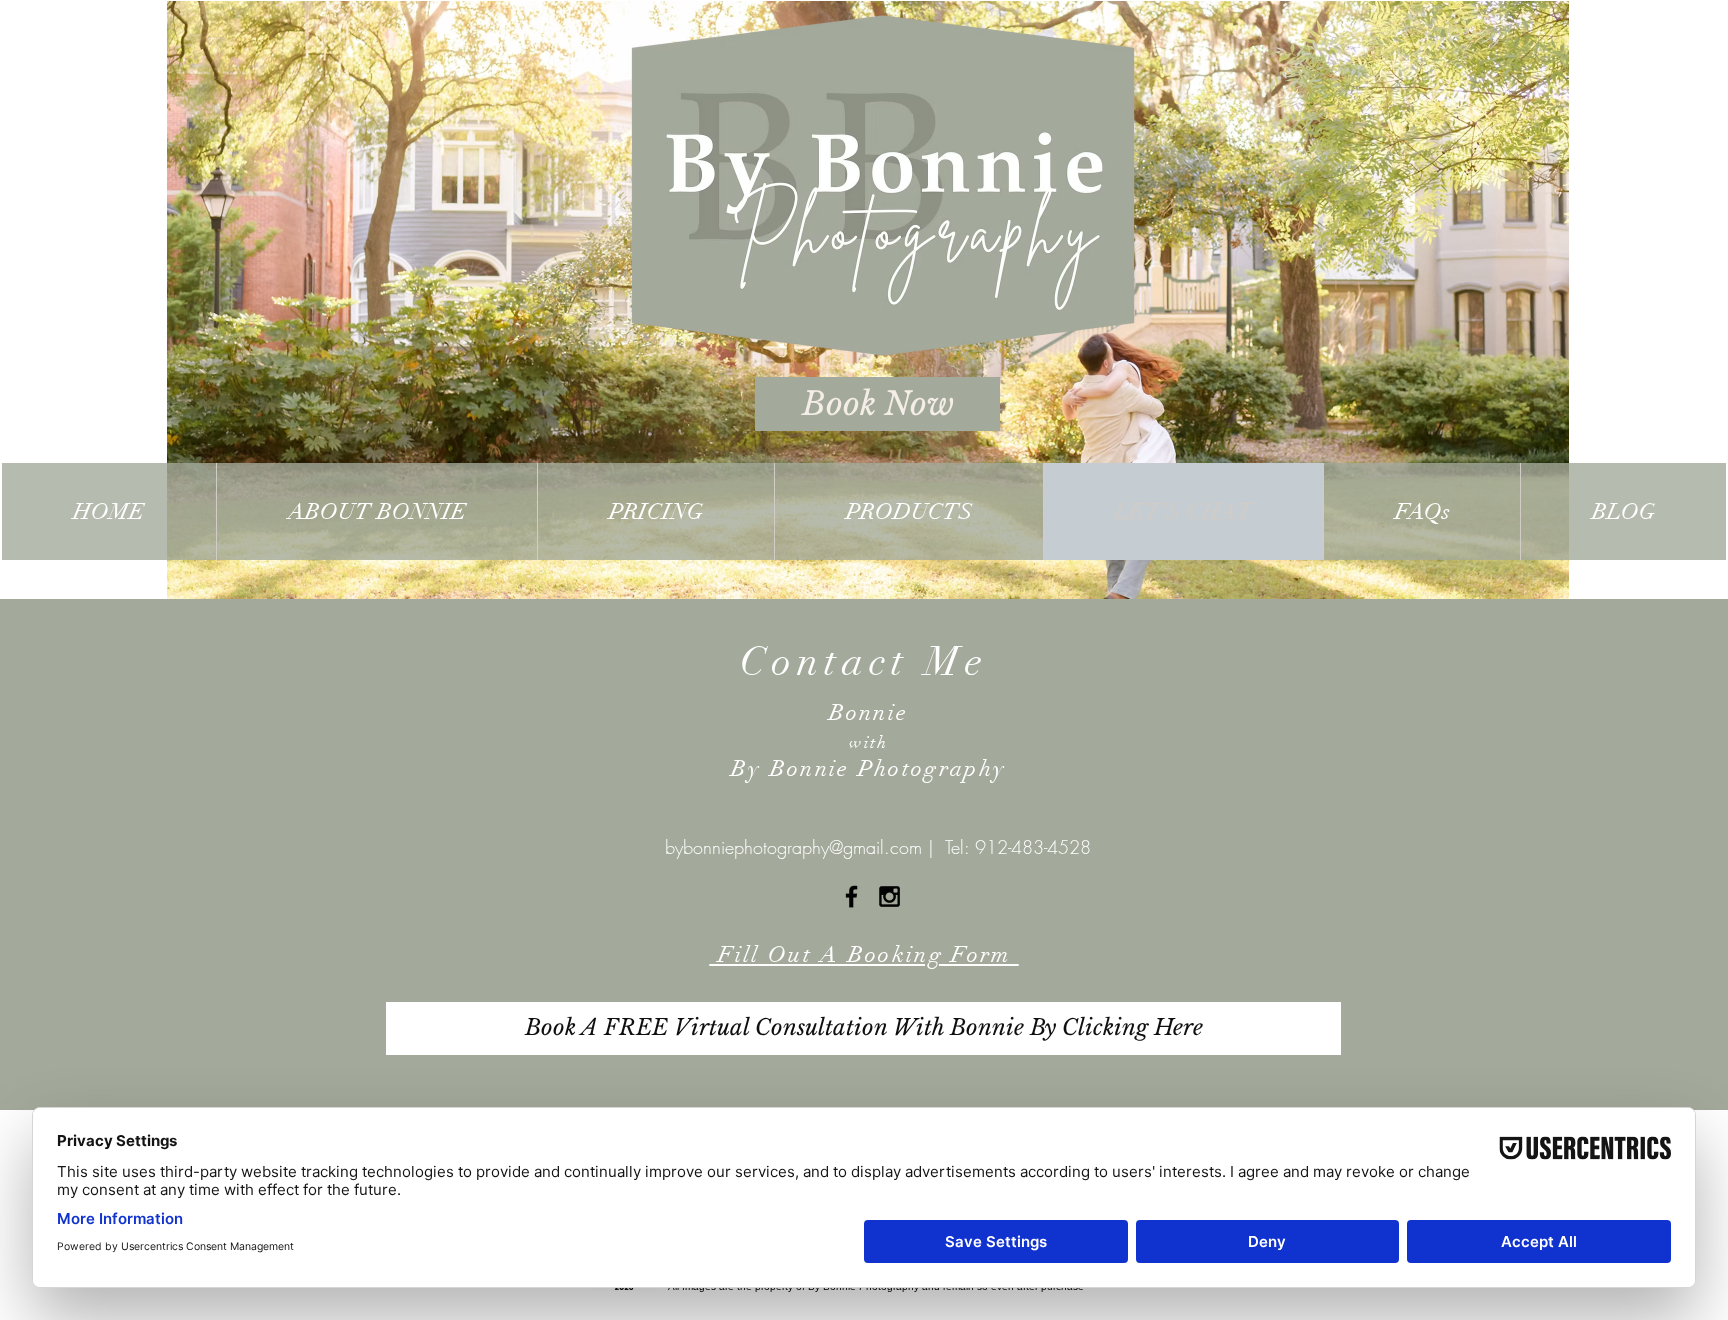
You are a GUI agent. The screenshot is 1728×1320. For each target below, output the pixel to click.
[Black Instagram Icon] (889, 896)
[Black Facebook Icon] (851, 896)
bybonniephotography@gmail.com (793, 847)
